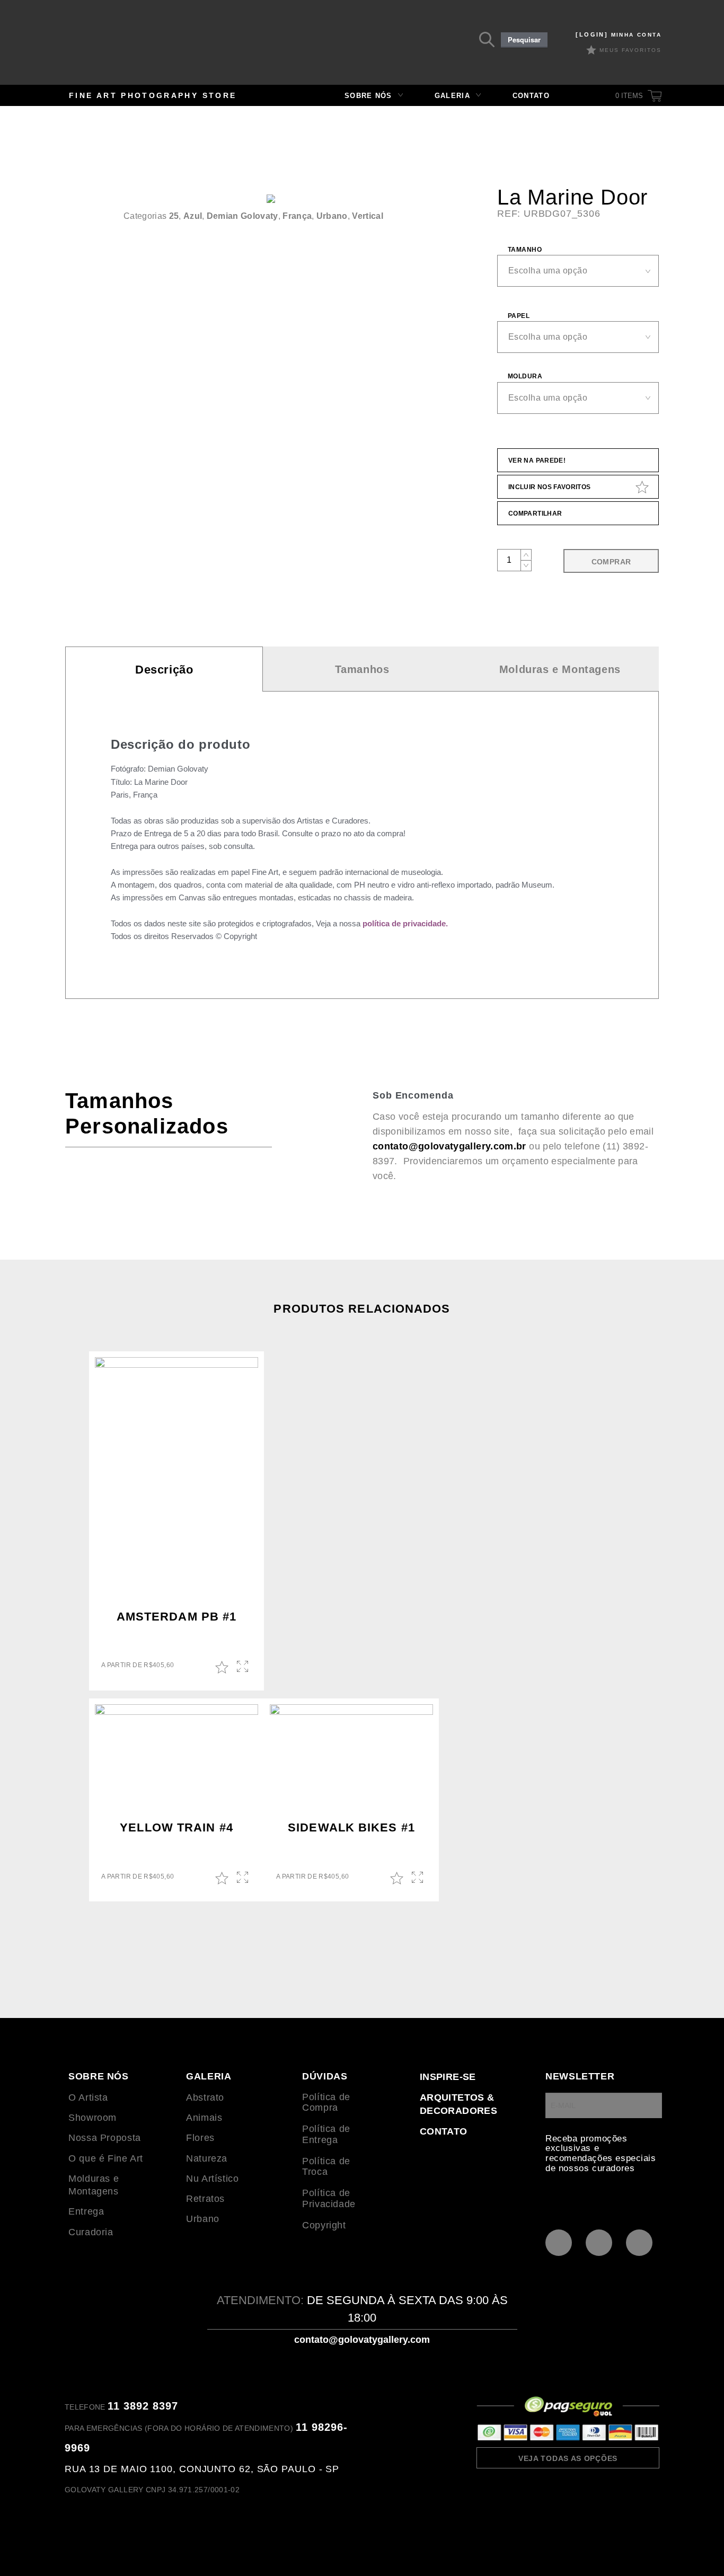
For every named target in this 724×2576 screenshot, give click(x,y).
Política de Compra (326, 2103)
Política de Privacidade (329, 2198)
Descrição (164, 670)
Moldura (525, 376)
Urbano (332, 216)
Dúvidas (325, 2076)
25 (174, 216)
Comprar (611, 562)
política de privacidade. (405, 923)
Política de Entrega (326, 2134)
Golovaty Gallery (138, 45)
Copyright (324, 2225)
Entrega (86, 2211)
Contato (531, 96)
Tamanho (525, 250)
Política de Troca (326, 2167)
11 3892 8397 (143, 2406)
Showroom (92, 2118)
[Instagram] (599, 2243)
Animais (204, 2118)
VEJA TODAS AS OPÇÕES (568, 2458)
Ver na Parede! (537, 461)
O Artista (88, 2097)
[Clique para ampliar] (271, 199)
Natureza (207, 2158)
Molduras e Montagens (560, 669)
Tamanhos (362, 669)
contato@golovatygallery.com (362, 2340)
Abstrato (205, 2097)
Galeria (452, 96)
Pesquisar (524, 40)
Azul (193, 216)
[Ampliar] (403, 216)
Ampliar (244, 1667)
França (297, 216)
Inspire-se (448, 2077)
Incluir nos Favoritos (550, 487)
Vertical (368, 216)
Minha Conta (619, 35)
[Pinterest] (559, 2243)
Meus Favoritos (630, 50)
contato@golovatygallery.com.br (449, 1146)
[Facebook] (639, 2243)
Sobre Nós (368, 96)
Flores (200, 2138)
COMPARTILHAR (535, 514)
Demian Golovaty (242, 216)
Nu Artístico (213, 2179)
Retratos (205, 2199)
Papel (519, 316)
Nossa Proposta (105, 2138)
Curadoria (91, 2232)
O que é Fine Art (106, 2158)
